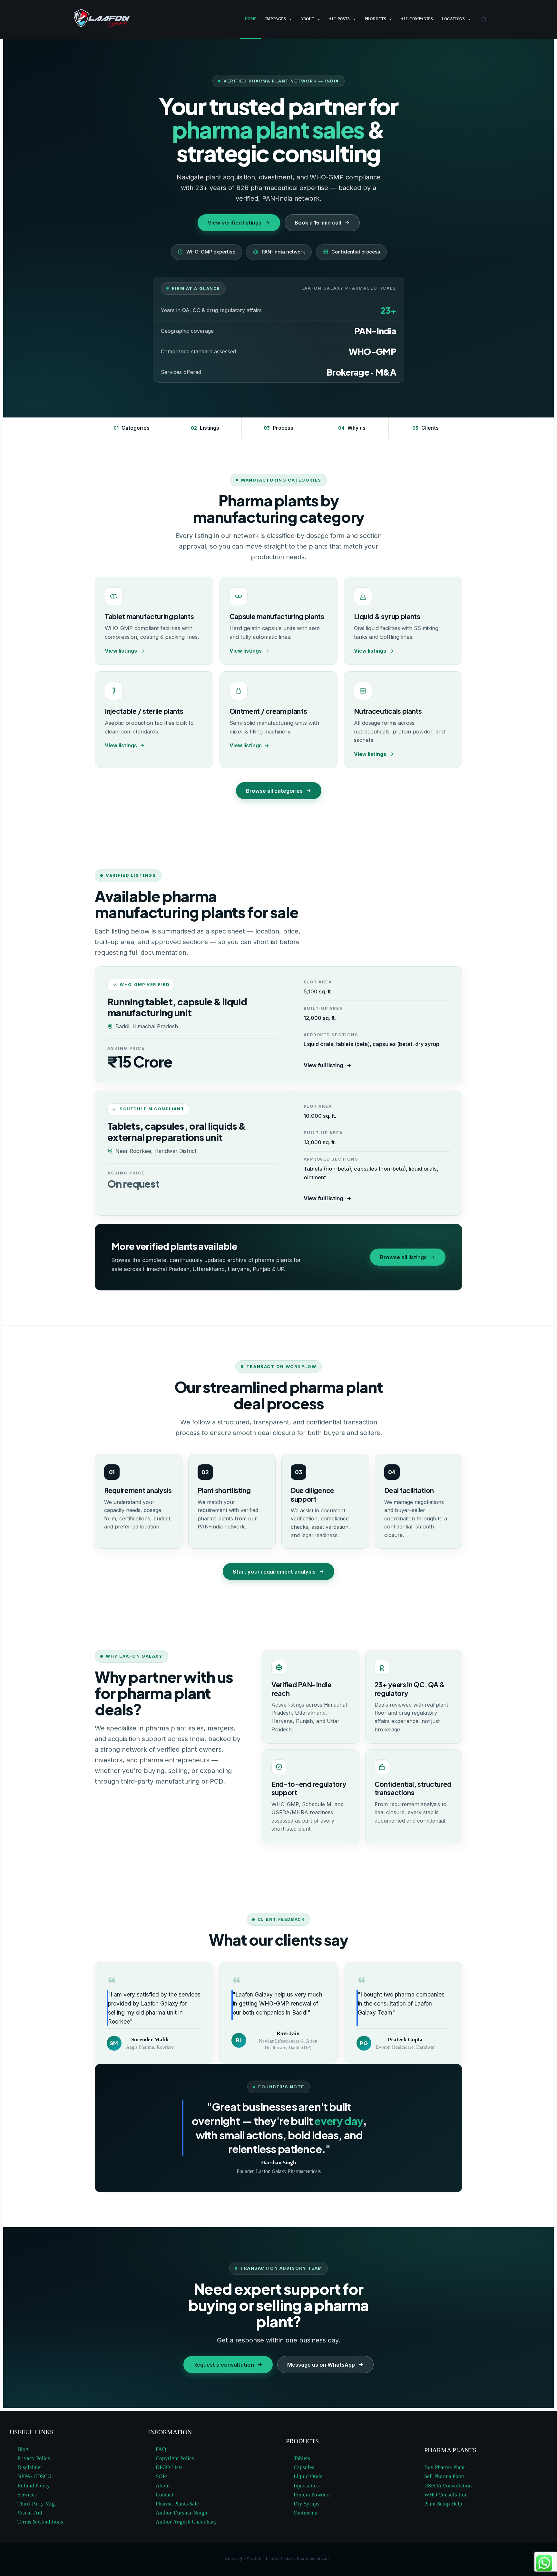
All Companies (417, 19)
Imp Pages (276, 19)
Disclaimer (30, 2467)
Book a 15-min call (318, 223)
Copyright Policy (175, 2458)
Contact (165, 2495)
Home (251, 19)
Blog (23, 2449)
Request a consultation (224, 2365)
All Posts (339, 19)
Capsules (304, 2467)
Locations (453, 19)
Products (375, 19)
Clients (425, 428)
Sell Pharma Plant (444, 2476)
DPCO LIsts (169, 2467)
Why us (352, 428)
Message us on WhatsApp (321, 2365)
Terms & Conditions (40, 2522)
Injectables (306, 2486)
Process (278, 428)
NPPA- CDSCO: (36, 2476)
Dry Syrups (307, 2504)
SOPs (162, 2476)
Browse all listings (403, 1257)
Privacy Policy (34, 2458)
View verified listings (235, 223)
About (307, 19)
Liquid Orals (308, 2476)
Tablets (302, 2458)
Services (27, 2495)
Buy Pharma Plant (445, 2467)
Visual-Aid (30, 2513)
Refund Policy (34, 2486)
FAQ (161, 2449)
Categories (132, 428)
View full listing (323, 1065)
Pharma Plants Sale (177, 2504)
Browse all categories (274, 791)
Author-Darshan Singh (181, 2513)
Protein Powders (312, 2495)
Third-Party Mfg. (37, 2504)
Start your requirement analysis (274, 1572)
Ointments (305, 2513)
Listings (205, 428)
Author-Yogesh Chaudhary (186, 2522)
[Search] (484, 19)
